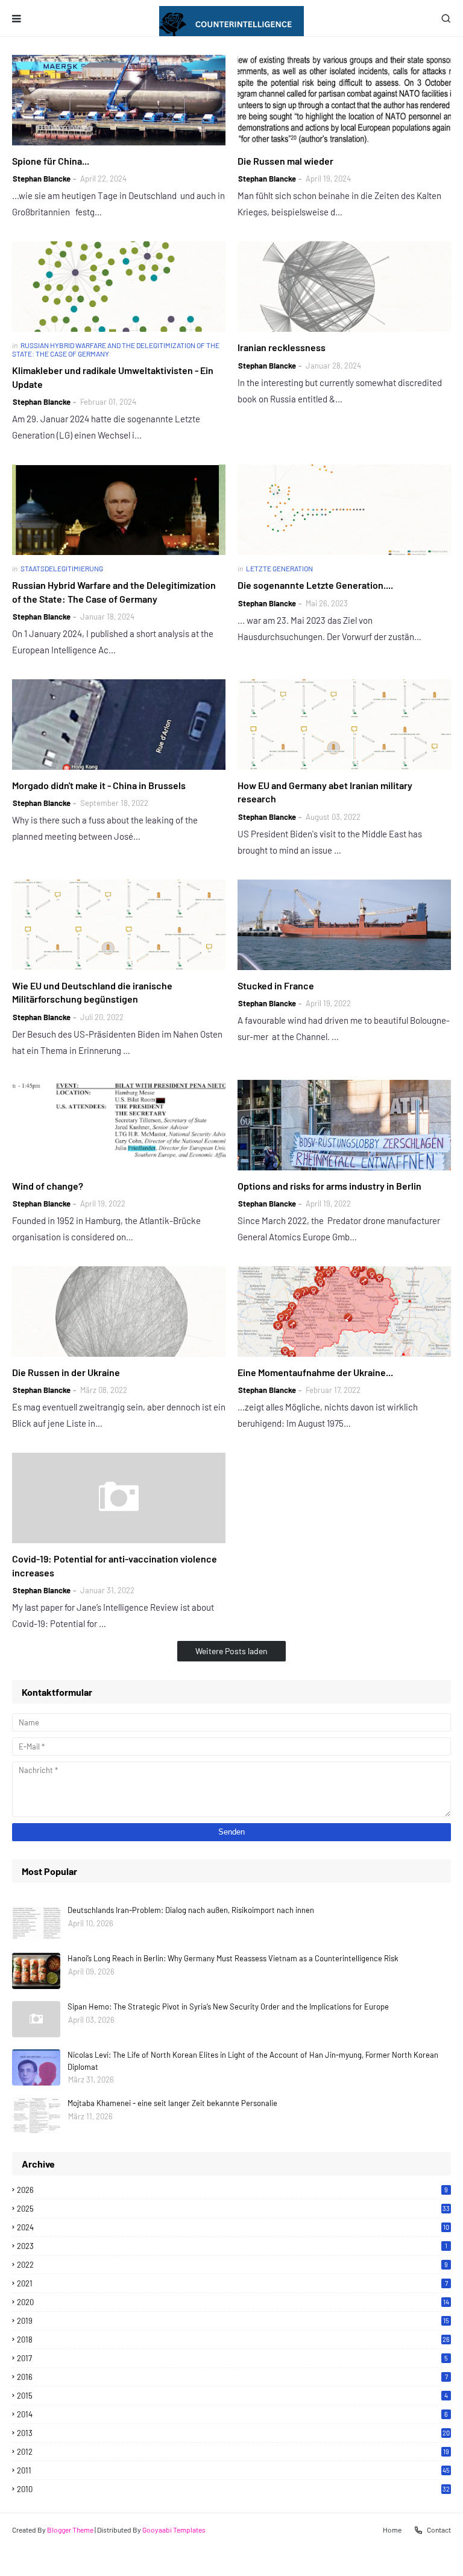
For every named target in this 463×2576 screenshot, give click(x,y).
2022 (232, 2265)
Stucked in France (276, 985)
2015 (232, 2396)
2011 (233, 2470)
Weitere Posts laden (231, 1651)
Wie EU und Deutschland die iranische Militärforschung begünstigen (92, 992)
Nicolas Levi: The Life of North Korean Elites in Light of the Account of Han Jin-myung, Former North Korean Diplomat (253, 2061)
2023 (232, 2246)
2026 (232, 2190)
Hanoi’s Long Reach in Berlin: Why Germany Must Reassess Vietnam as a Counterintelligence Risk (233, 1958)
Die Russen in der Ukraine (66, 1372)
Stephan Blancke (42, 179)
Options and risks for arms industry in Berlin (329, 1186)
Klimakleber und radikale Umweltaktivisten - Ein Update (113, 377)
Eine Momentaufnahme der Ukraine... (315, 1372)
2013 (233, 2433)
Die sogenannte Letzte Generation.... (315, 585)
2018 (233, 2340)
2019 (233, 2321)
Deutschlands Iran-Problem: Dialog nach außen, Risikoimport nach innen (191, 1910)
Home (392, 2530)
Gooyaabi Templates (174, 2530)
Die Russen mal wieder (285, 161)
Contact (439, 2530)
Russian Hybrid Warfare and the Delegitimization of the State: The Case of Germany (114, 592)
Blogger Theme (70, 2530)
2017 (232, 2358)
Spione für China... (51, 161)
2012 (233, 2452)
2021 (232, 2283)
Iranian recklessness (282, 347)
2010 (233, 2489)
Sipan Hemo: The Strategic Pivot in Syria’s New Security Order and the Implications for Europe (228, 2007)
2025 (233, 2209)
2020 (233, 2302)
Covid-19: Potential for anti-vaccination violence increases (115, 1565)
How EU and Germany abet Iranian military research (325, 792)
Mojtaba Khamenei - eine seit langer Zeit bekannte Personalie (172, 2103)
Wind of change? (48, 1186)
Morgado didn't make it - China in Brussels (99, 785)
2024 (233, 2227)
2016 (232, 2377)
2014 (232, 2414)
